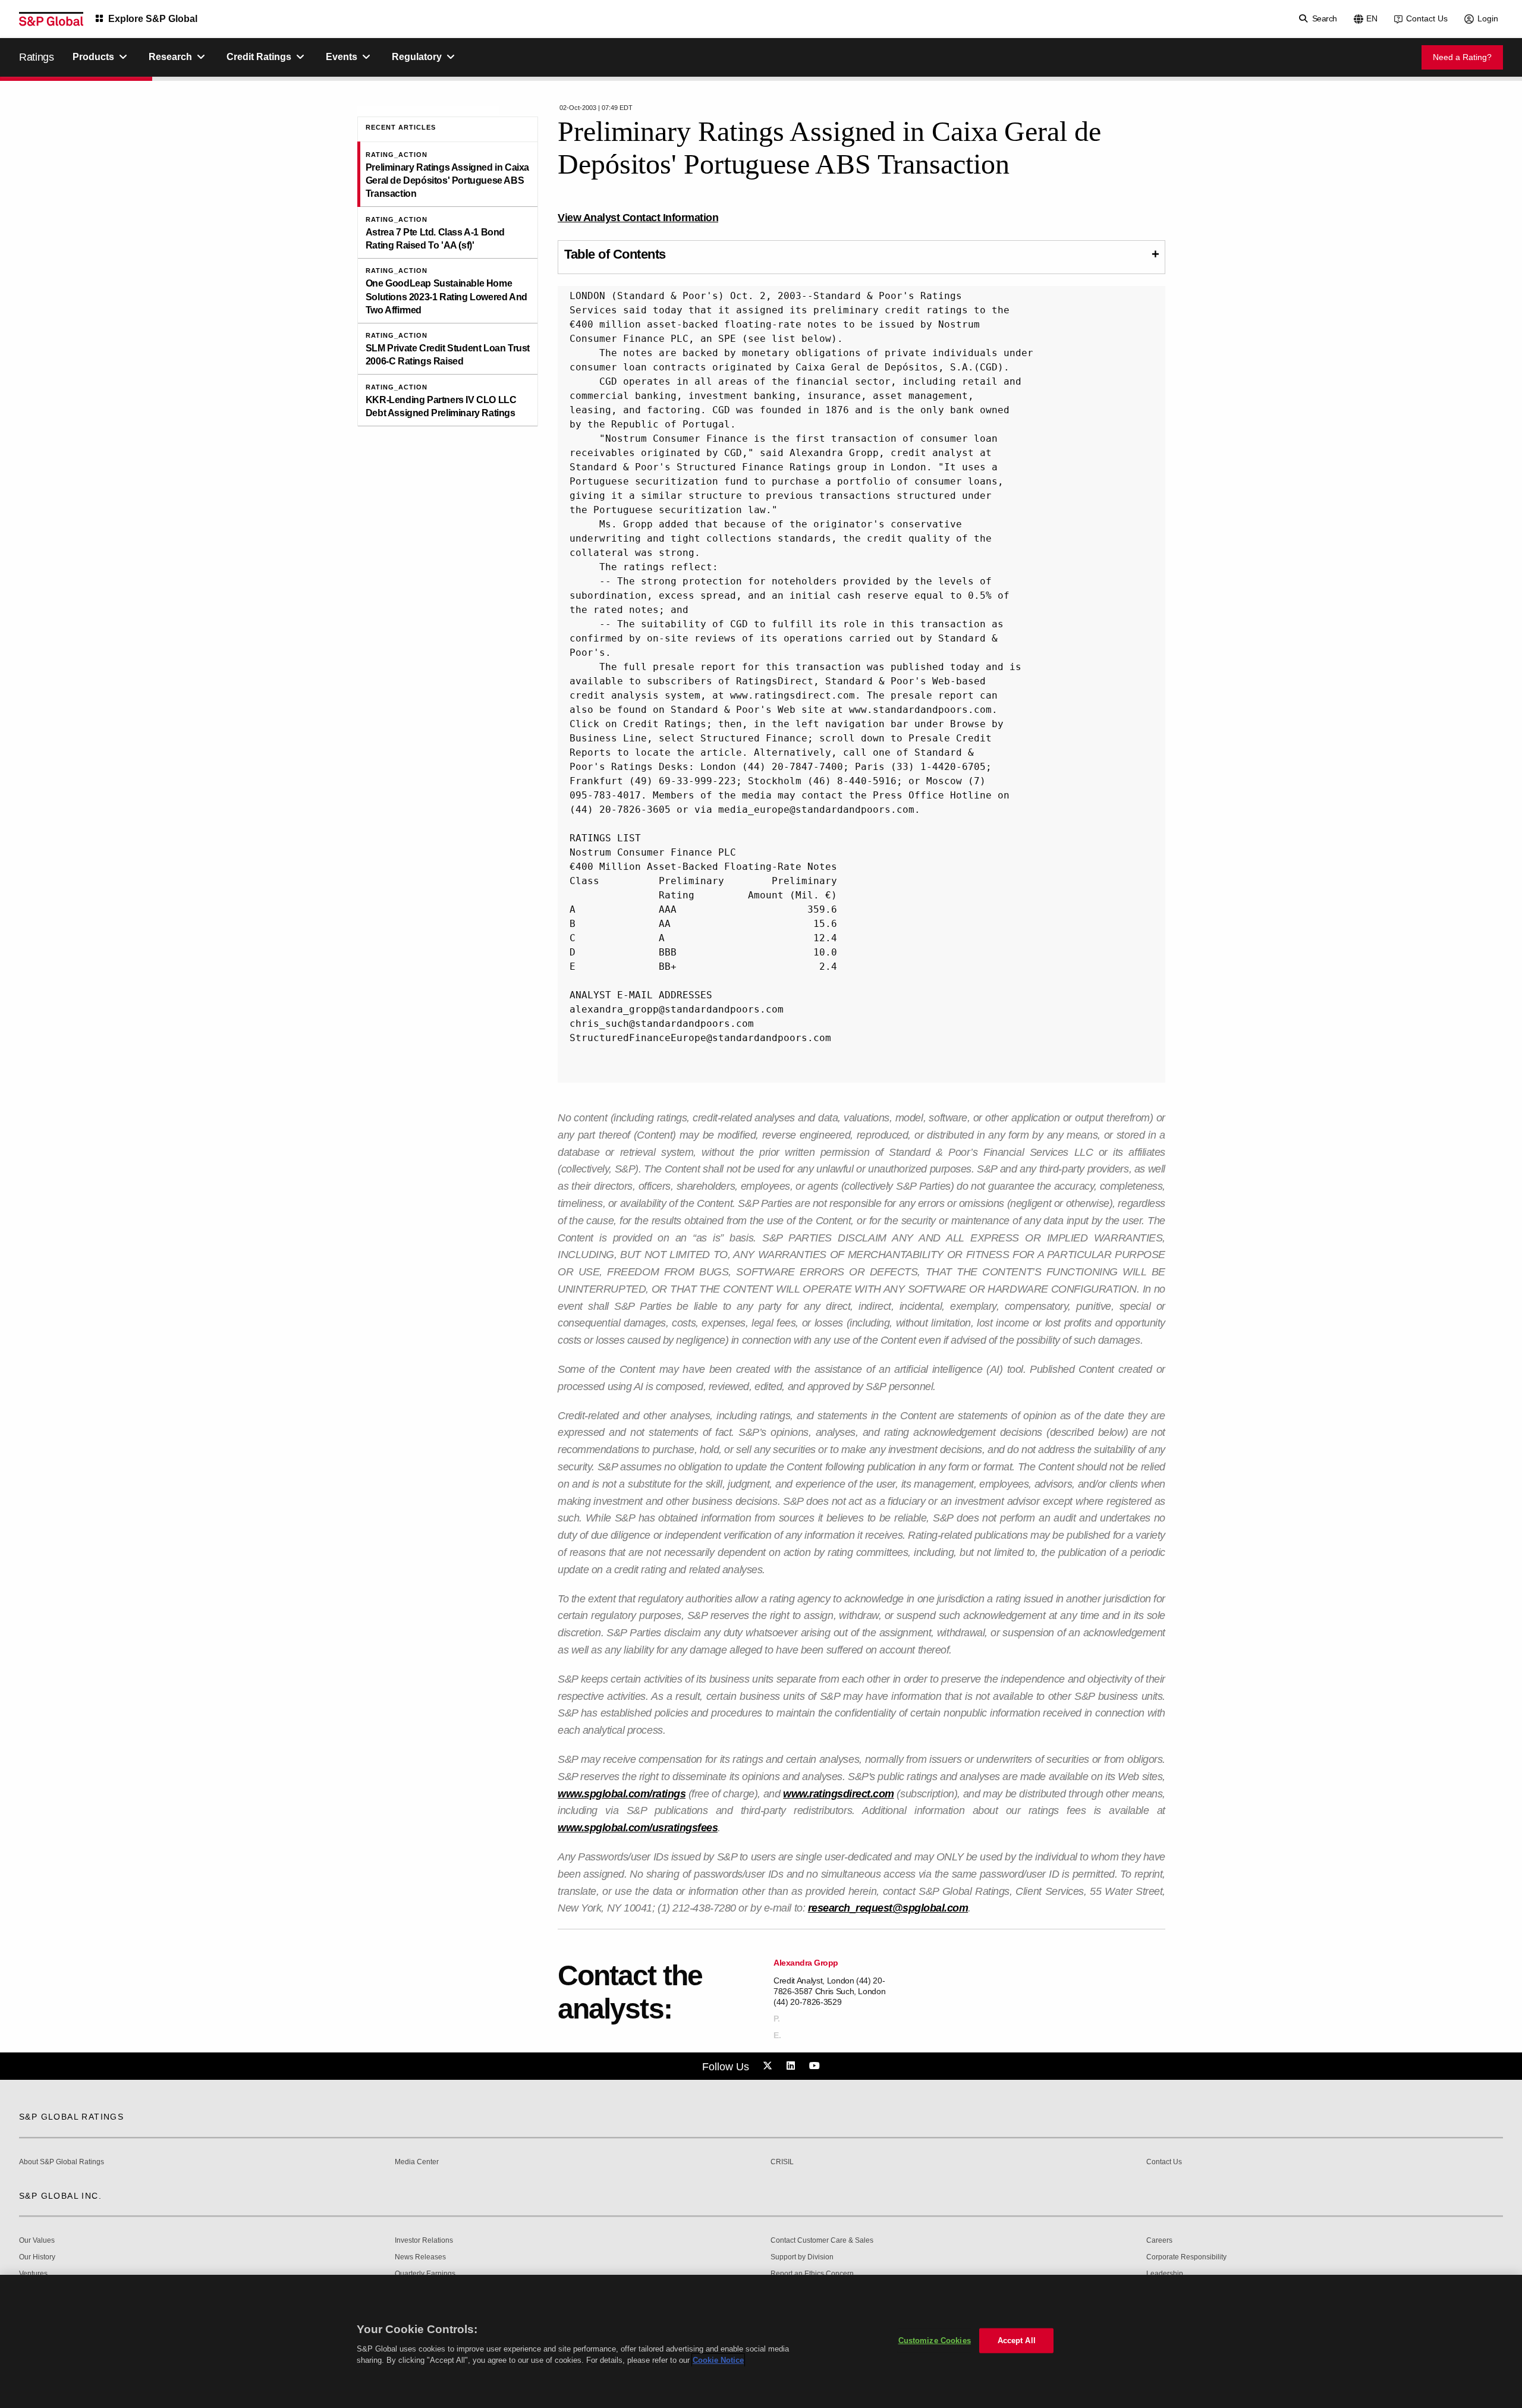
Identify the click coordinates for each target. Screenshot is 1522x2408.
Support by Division (802, 2257)
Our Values (37, 2241)
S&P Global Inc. (60, 2196)
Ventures (33, 2274)
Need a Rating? (1462, 57)
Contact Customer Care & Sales (822, 2241)
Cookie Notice (718, 2360)
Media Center (417, 2162)
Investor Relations (424, 2241)
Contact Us (1427, 18)
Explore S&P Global (153, 19)
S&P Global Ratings (71, 2117)
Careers (1159, 2241)
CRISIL (782, 2162)
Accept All (1017, 2341)
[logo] (51, 19)
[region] (761, 2341)
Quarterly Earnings (425, 2274)
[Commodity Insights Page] (769, 2066)
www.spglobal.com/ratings (622, 1794)
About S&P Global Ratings (62, 2162)
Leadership (1165, 2274)
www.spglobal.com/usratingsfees (638, 1828)
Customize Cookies (935, 2341)
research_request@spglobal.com (888, 1908)
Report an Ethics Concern (812, 2274)
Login (1488, 18)
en (1372, 18)
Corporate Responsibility (1186, 2257)
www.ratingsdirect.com (839, 1794)
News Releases (420, 2257)
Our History (37, 2257)
